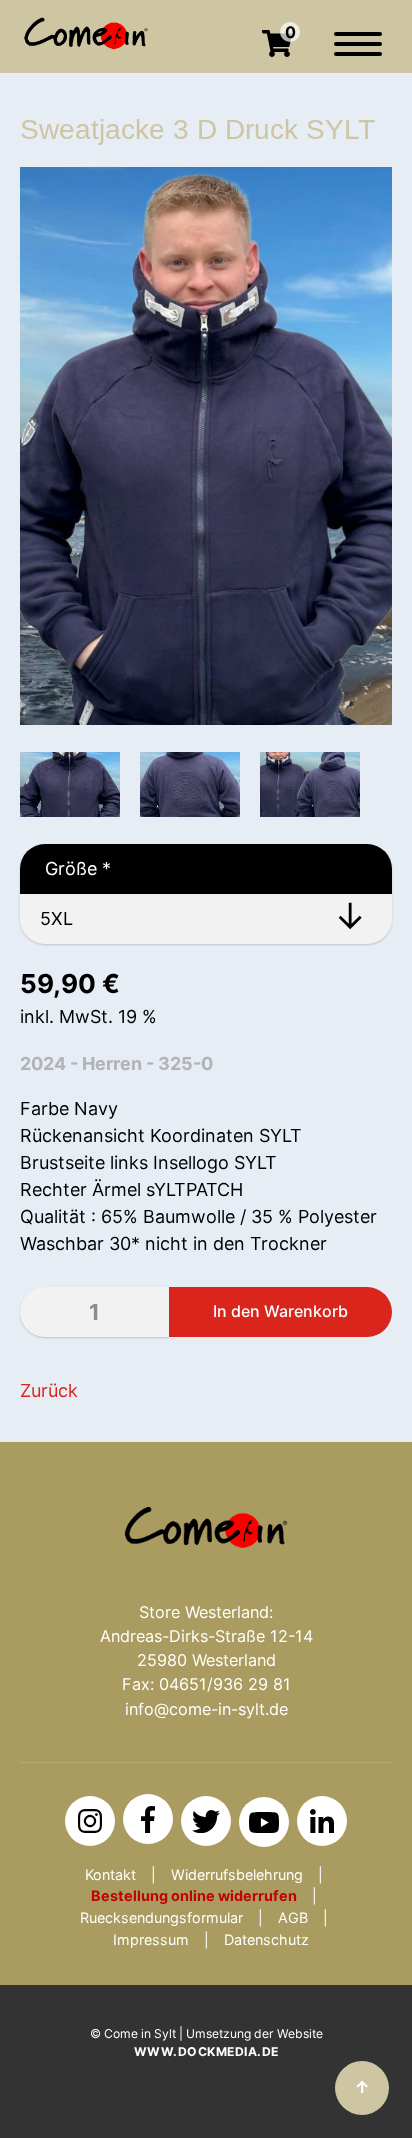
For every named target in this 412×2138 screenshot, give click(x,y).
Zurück (49, 1390)
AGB (293, 1917)
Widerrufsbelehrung (237, 1874)
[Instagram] (90, 1821)
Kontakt (110, 1874)
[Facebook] (148, 1819)
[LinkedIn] (322, 1821)
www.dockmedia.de (206, 2051)
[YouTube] (264, 1822)
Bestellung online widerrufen (194, 1895)
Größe (65, 868)
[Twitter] (206, 1821)
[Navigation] (358, 54)
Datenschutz (266, 1939)
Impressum (151, 1939)
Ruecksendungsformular (161, 1917)
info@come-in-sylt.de (206, 1709)
